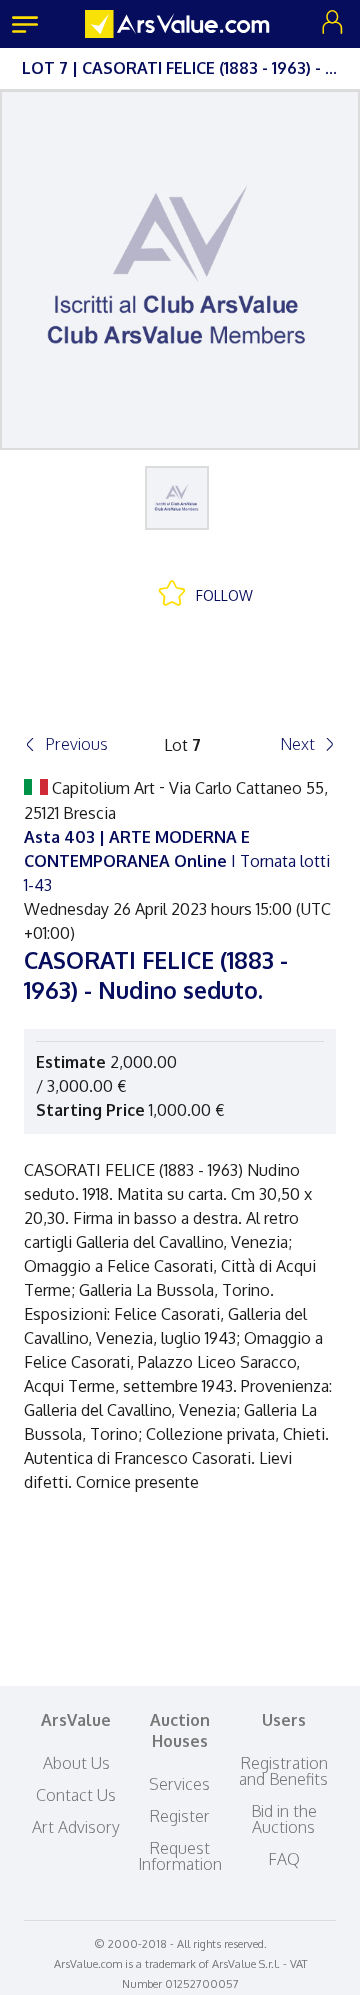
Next (297, 744)
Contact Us (76, 1795)
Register (179, 1816)
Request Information (180, 1856)
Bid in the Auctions (284, 1819)
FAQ (284, 1859)
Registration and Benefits (283, 1771)
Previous (76, 744)
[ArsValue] (180, 24)
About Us (76, 1763)
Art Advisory (76, 1827)
